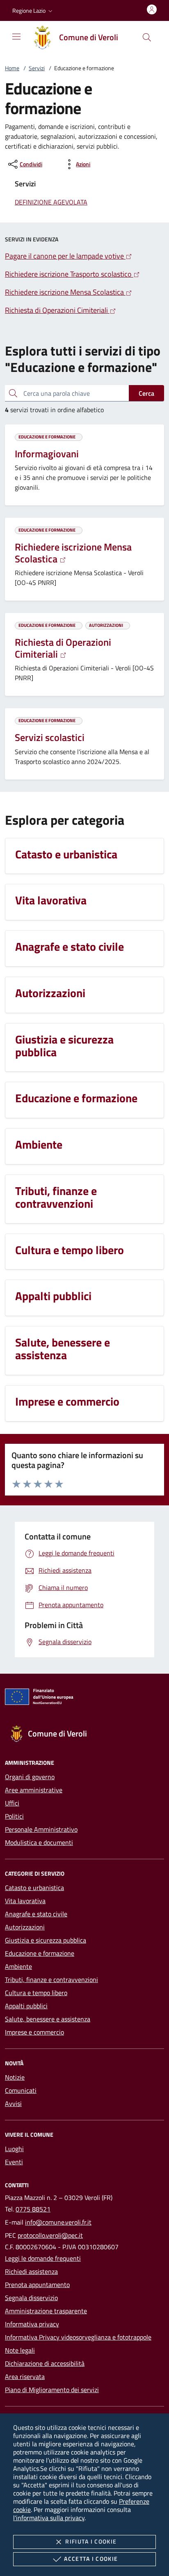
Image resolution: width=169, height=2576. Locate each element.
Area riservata (25, 2376)
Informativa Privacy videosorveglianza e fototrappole (78, 2337)
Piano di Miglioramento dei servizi (52, 2390)
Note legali (20, 2350)
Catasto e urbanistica (34, 1888)
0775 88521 (33, 2209)
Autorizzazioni (25, 1927)
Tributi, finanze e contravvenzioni (51, 1980)
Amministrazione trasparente (46, 2311)
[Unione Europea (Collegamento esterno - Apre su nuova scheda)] (84, 1698)
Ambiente (18, 1966)
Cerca (146, 393)
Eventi (14, 2162)
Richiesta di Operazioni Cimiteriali (63, 648)
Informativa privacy (32, 2324)
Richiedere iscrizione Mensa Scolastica (73, 553)
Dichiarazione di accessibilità (45, 2363)
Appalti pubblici (26, 2006)
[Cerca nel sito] (147, 37)
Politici (14, 1816)
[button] (33, 11)
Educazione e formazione (40, 1953)
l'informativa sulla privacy (49, 2518)
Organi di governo (30, 1777)
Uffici (12, 1803)
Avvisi (13, 2103)
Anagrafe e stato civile (36, 1914)
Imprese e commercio (34, 2032)
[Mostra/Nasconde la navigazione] (16, 37)
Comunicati (21, 2090)
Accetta (91, 2559)
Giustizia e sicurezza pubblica (46, 1940)
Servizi (37, 68)
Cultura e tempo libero (36, 1993)
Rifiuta (91, 2541)
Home (12, 68)
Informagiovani (47, 454)
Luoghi (14, 2149)
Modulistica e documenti (39, 1842)
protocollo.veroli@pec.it (50, 2235)
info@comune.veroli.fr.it (58, 2222)
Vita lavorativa (25, 1901)
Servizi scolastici (50, 737)
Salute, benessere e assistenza (48, 2019)
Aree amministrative (34, 1790)
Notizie (15, 2077)
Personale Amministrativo (41, 1829)
